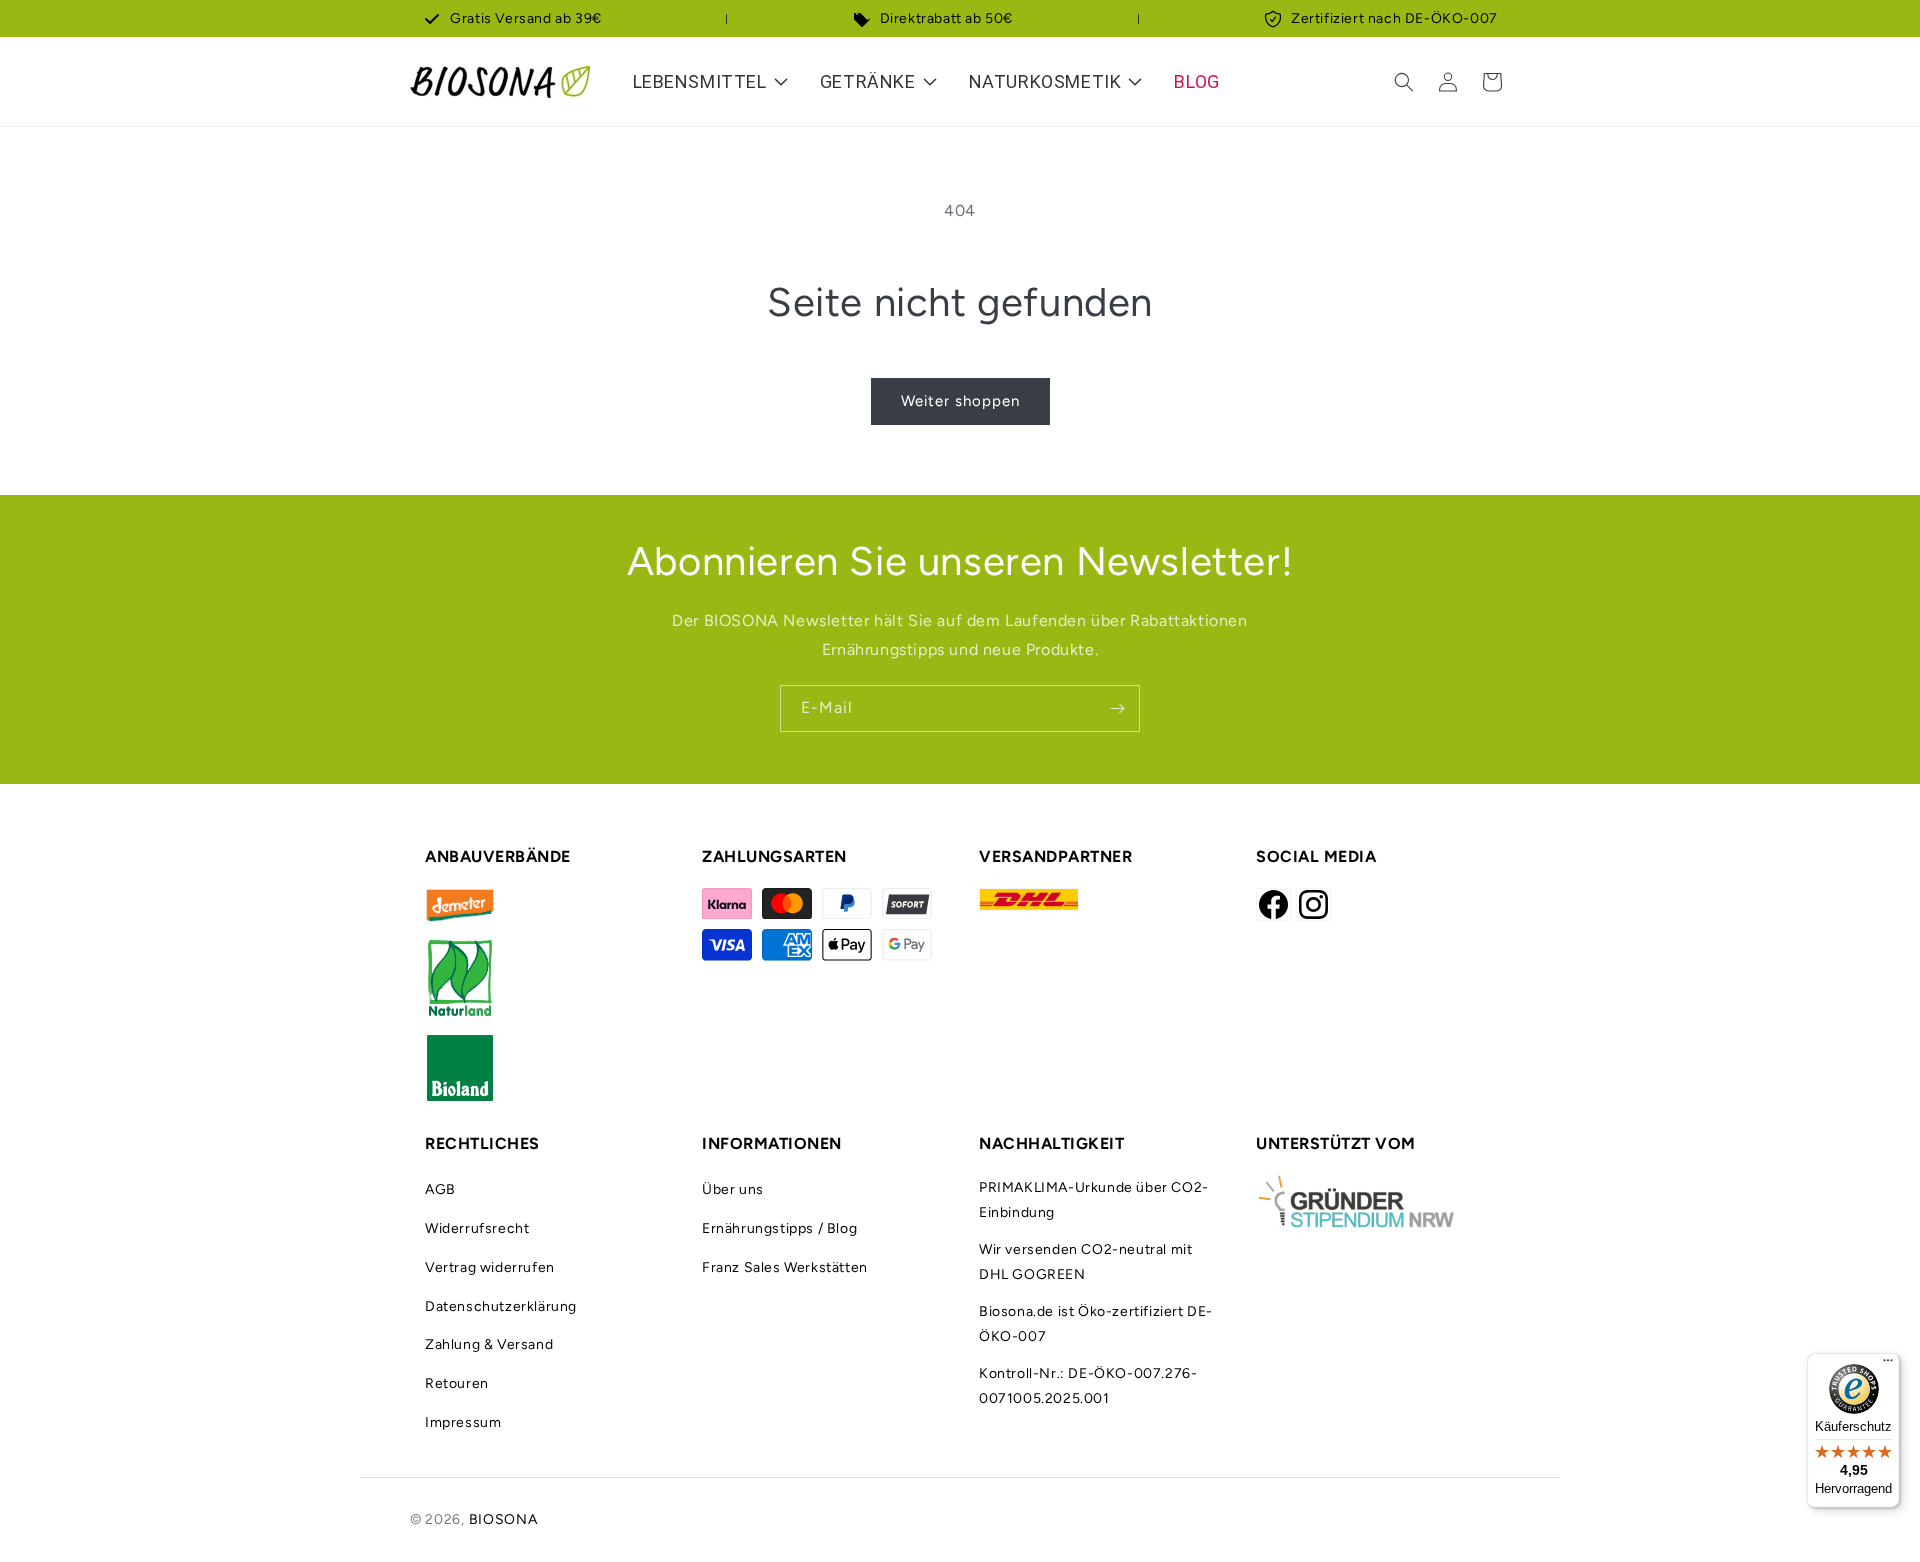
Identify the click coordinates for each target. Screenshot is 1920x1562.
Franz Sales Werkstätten (785, 1267)
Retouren (457, 1383)
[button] (1404, 82)
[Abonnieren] (1117, 708)
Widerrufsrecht (477, 1228)
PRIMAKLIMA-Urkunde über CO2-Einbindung (1094, 1200)
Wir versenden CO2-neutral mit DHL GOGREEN (1085, 1262)
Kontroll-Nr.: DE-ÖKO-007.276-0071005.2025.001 (1088, 1386)
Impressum (463, 1422)
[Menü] (1888, 1365)
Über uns (733, 1189)
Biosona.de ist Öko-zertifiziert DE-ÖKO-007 (1096, 1324)
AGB (440, 1189)
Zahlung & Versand (489, 1344)
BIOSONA (503, 1519)
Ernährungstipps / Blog (779, 1228)
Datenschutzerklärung (501, 1306)
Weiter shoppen (960, 401)
